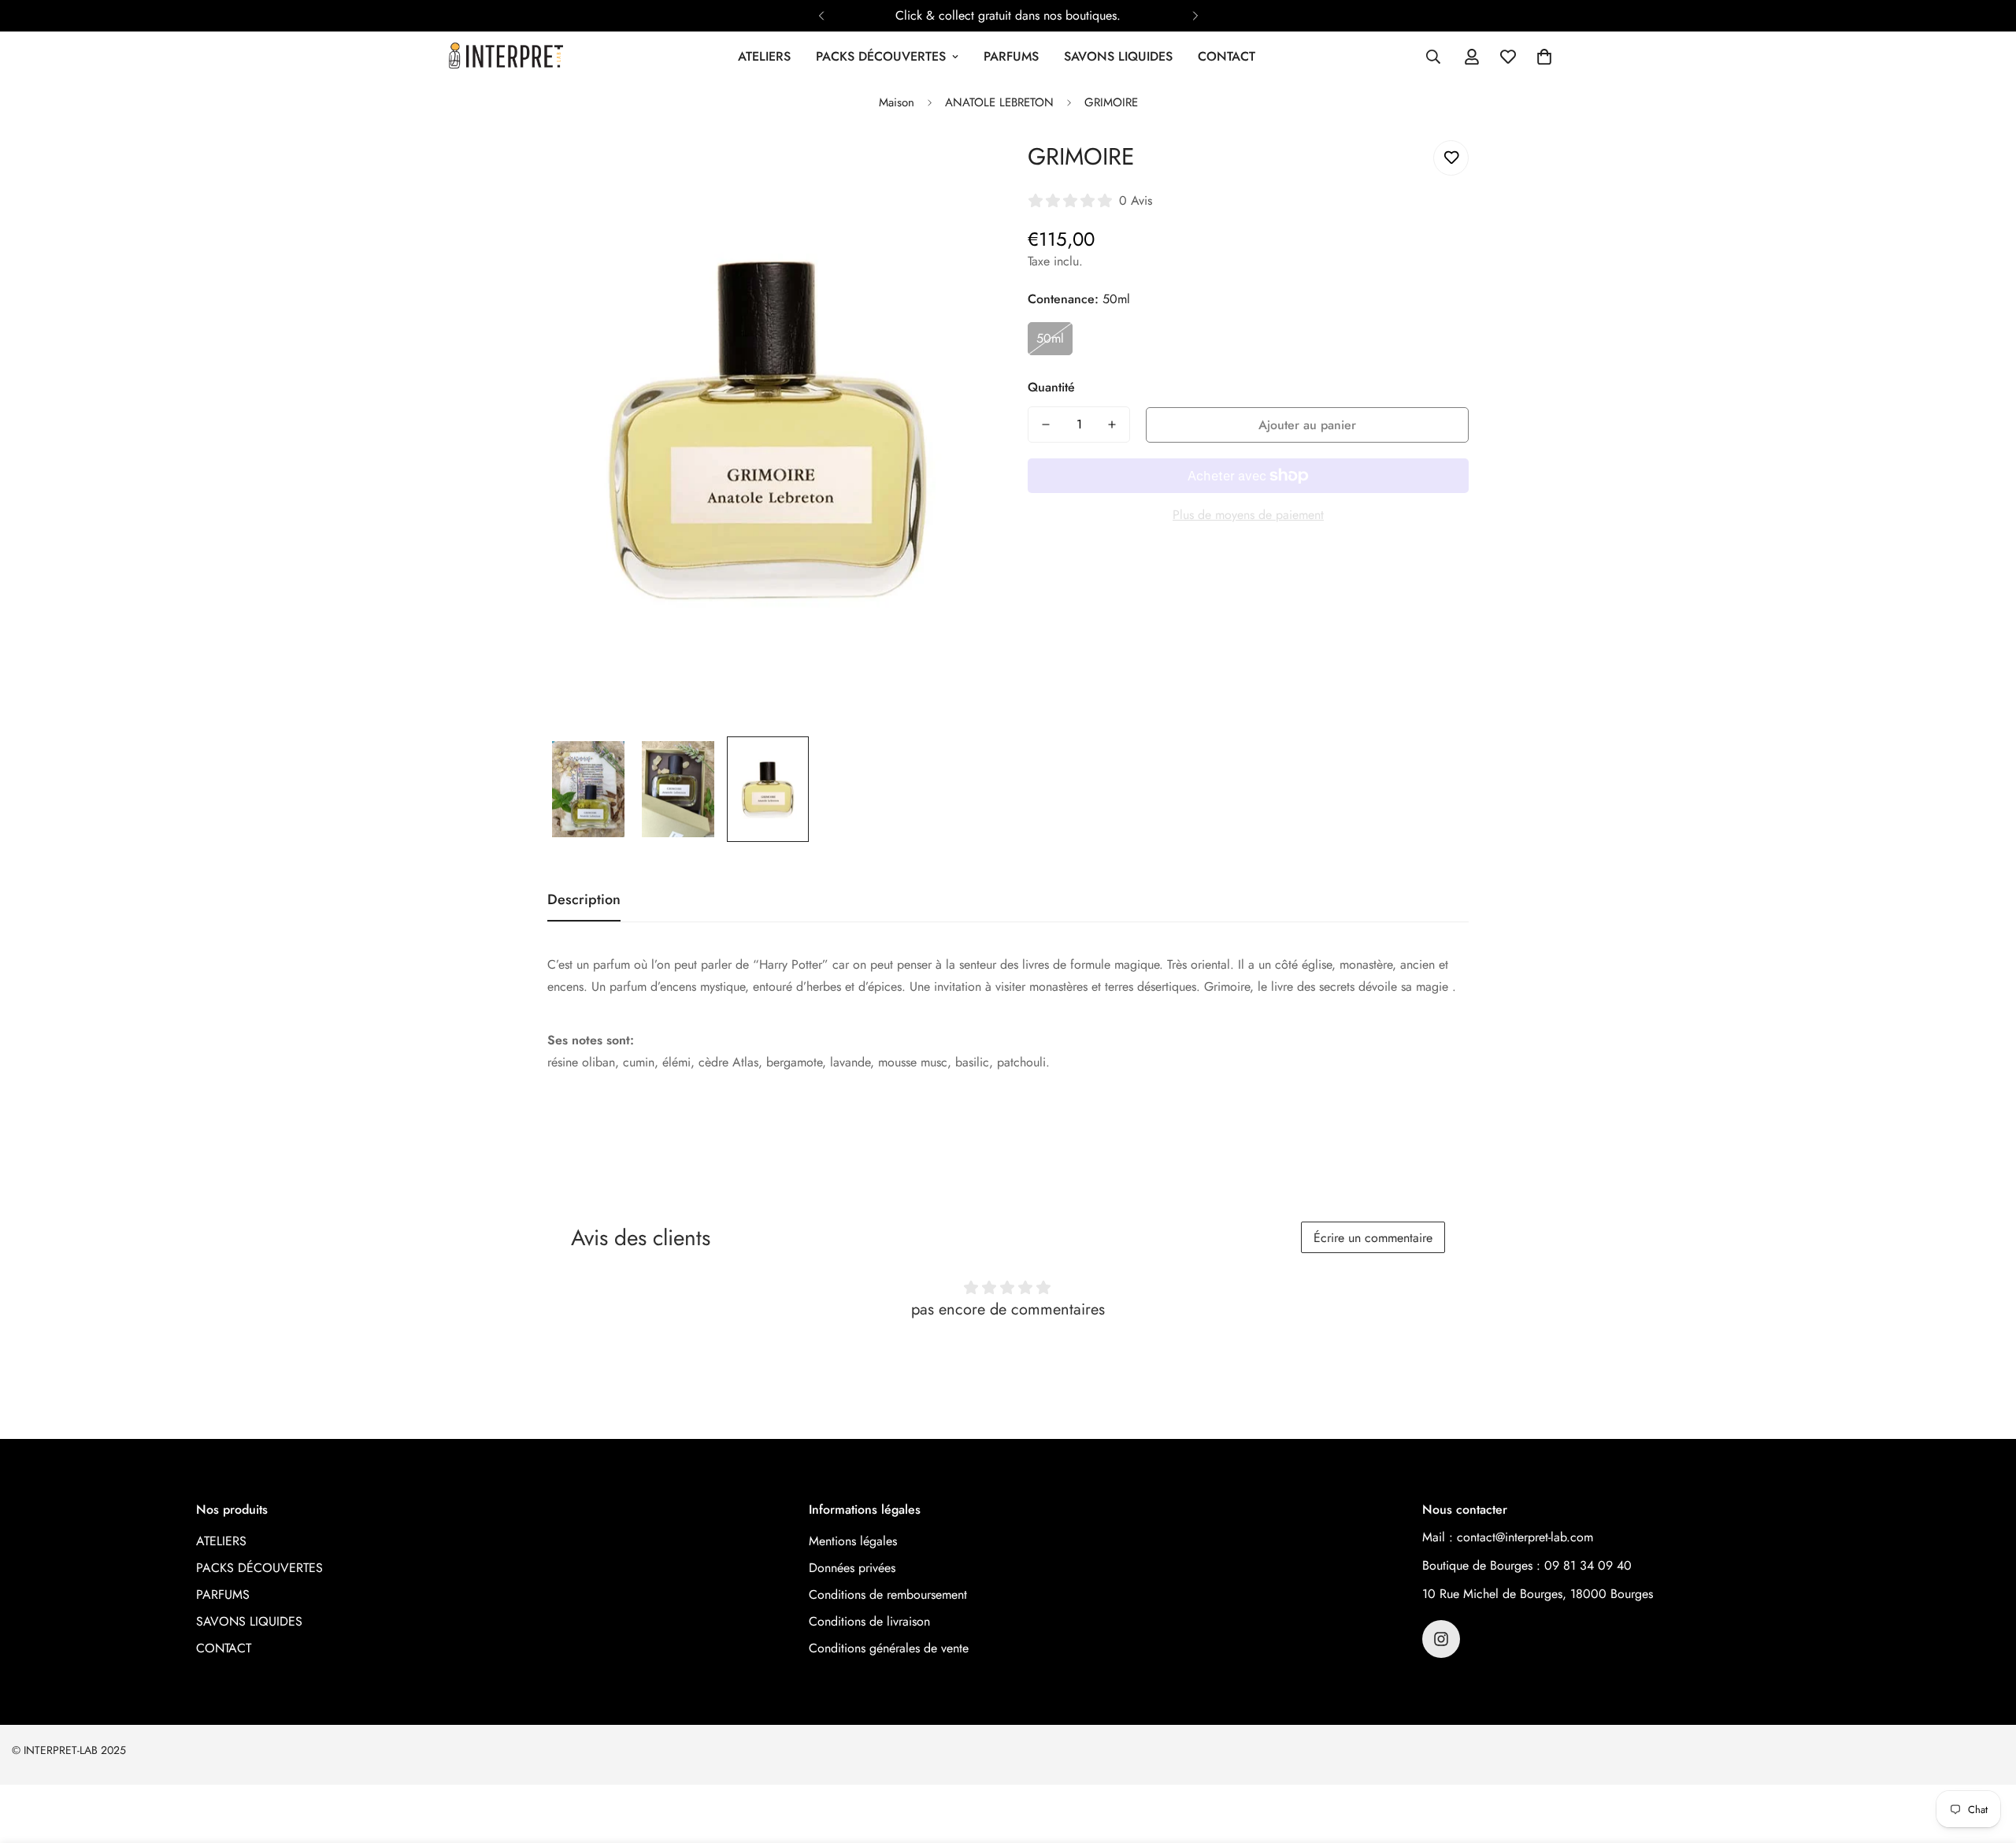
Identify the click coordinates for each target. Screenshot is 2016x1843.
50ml (1050, 338)
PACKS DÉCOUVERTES (881, 56)
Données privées (852, 1568)
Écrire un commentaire (1373, 1238)
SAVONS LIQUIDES (1118, 56)
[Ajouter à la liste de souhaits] (1451, 158)
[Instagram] (1441, 1639)
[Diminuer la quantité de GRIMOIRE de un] (1046, 425)
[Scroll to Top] (1985, 1757)
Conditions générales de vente (889, 1648)
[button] (1544, 57)
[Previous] (821, 16)
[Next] (1195, 16)
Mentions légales (853, 1541)
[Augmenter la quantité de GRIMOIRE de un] (1112, 425)
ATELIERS (764, 56)
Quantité (1051, 387)
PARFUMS (1011, 56)
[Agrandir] (955, 170)
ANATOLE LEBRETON (999, 102)
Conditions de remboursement (888, 1595)
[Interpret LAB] (506, 57)
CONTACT (1227, 56)
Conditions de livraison (869, 1621)
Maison (897, 102)
